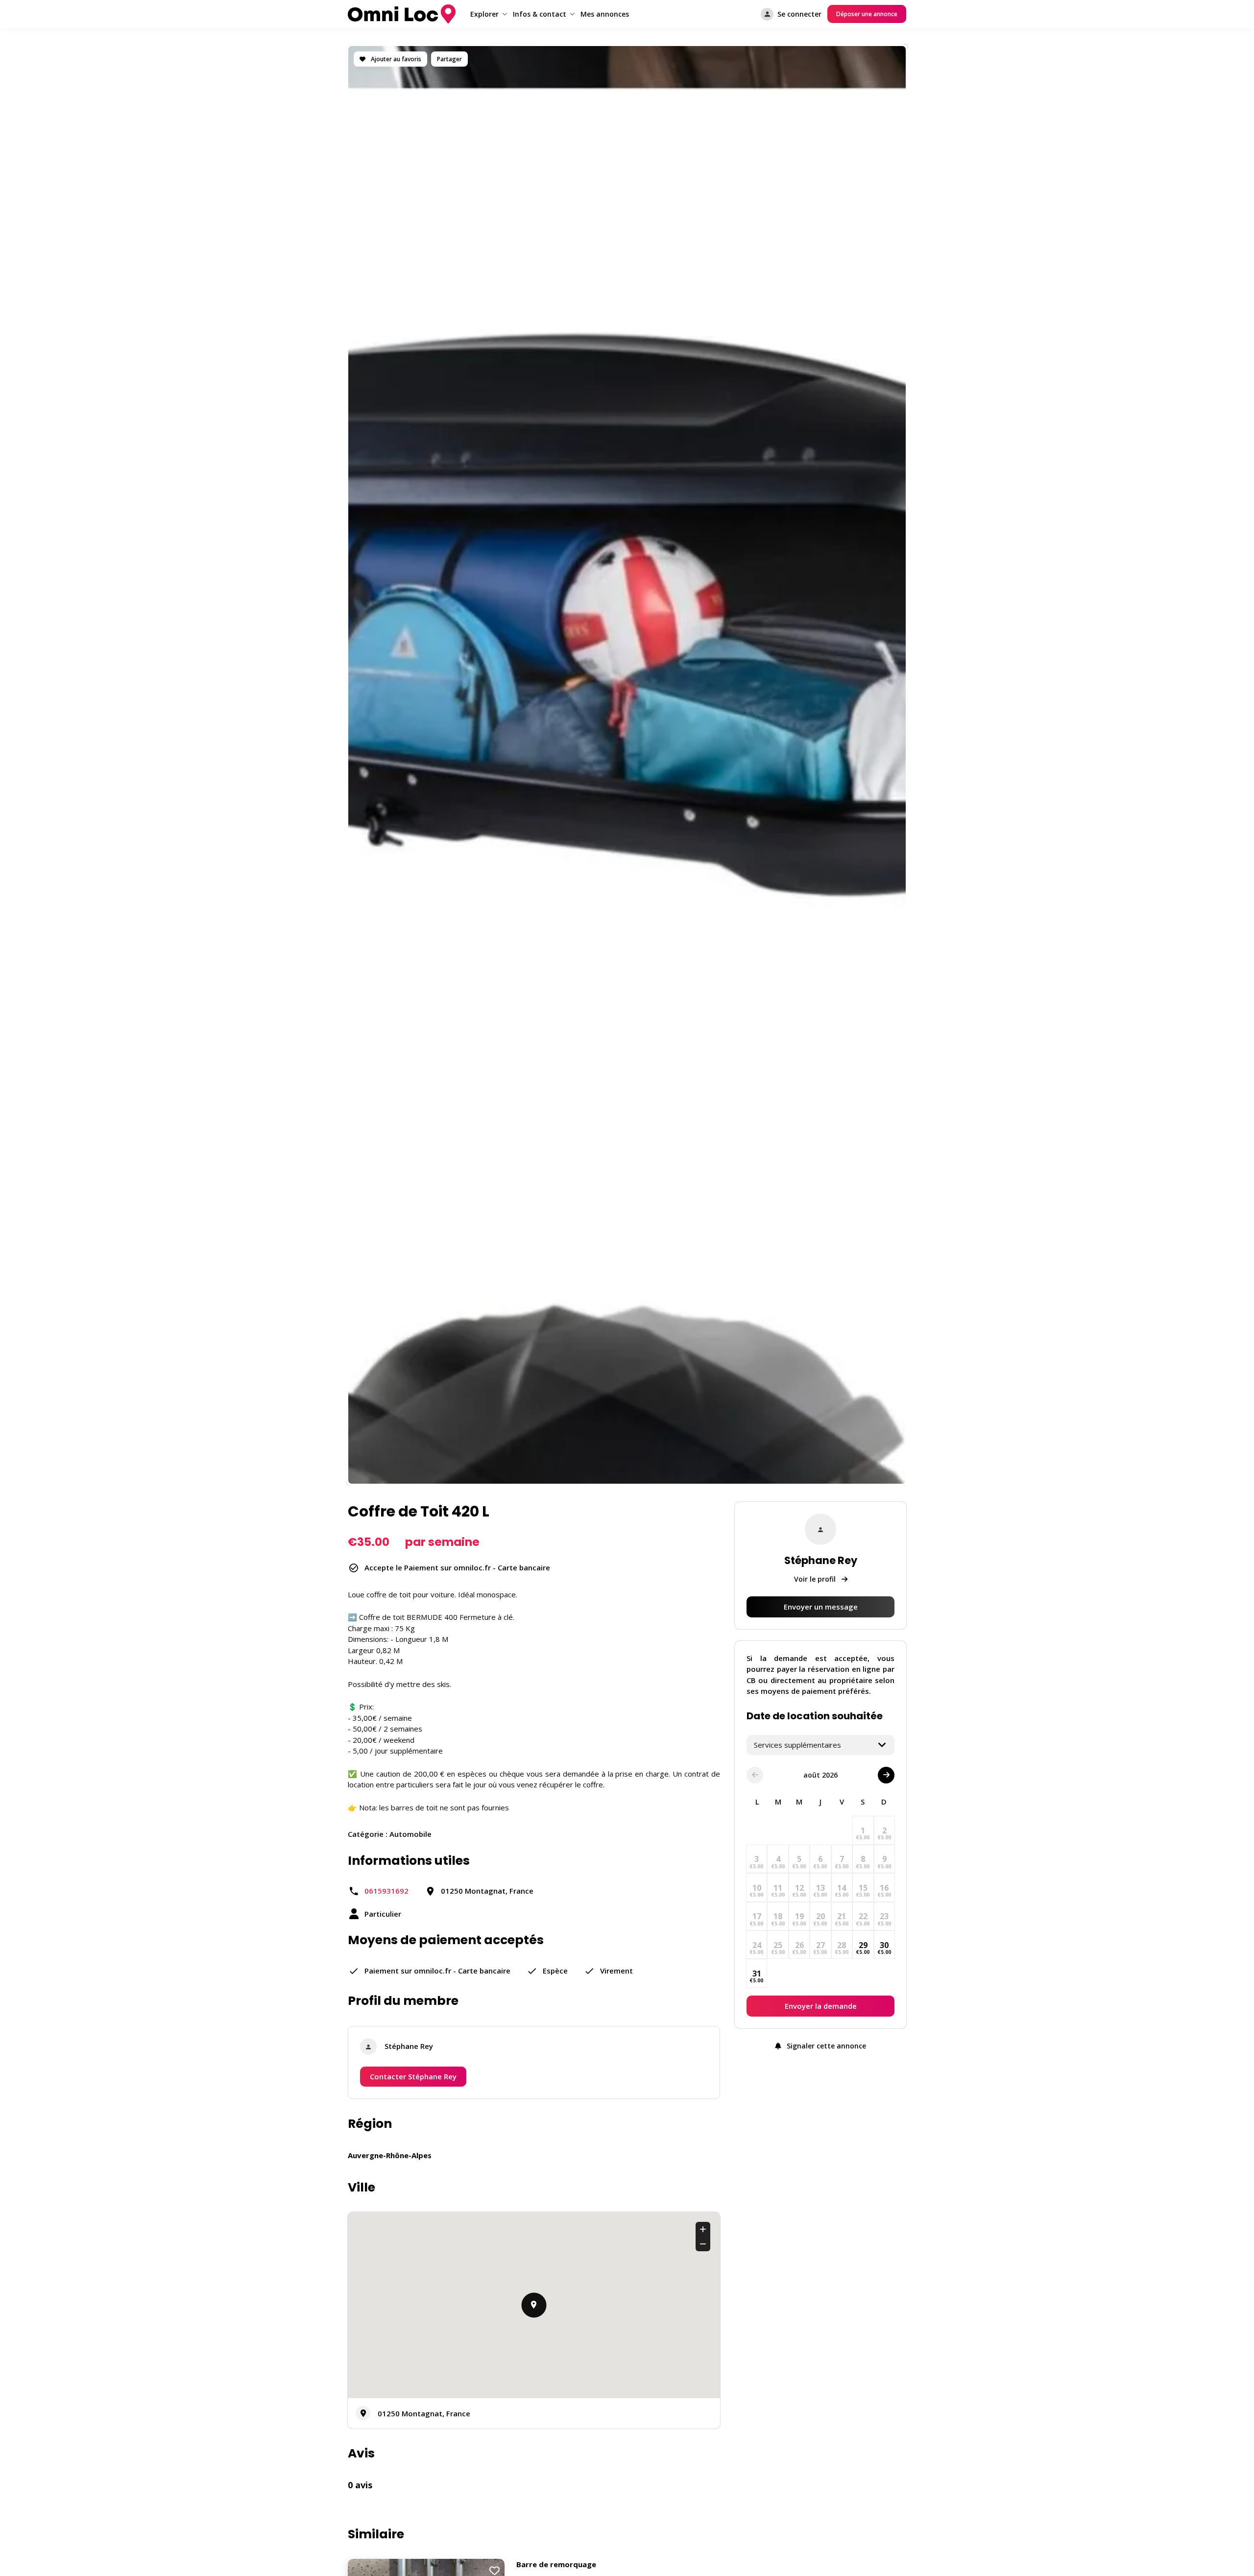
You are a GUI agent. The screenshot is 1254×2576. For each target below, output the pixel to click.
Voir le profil (816, 1579)
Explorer (484, 14)
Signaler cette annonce (825, 2046)
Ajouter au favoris (395, 59)
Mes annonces (605, 14)
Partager (449, 59)
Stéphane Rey (409, 2046)
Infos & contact (540, 14)
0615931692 (386, 1891)
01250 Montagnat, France (424, 2413)
